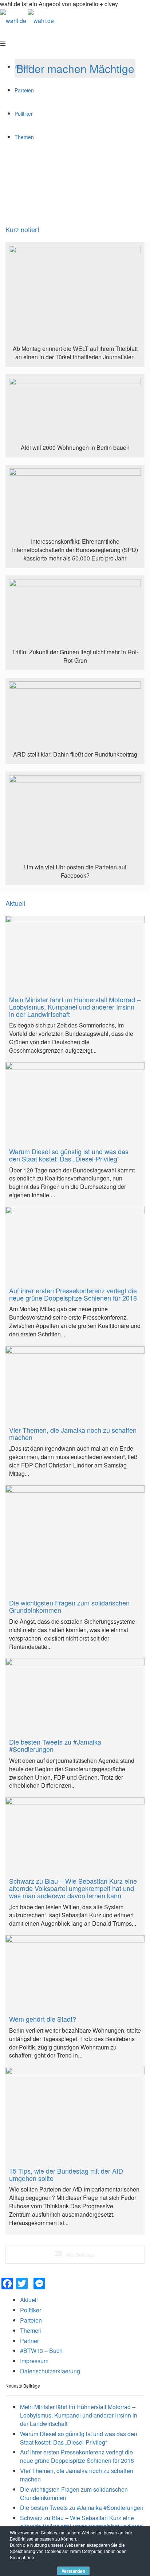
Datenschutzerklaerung (50, 2371)
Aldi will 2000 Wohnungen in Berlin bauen (75, 447)
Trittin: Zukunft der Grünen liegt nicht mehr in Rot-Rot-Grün (75, 656)
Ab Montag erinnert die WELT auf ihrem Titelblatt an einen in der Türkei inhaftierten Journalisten (75, 353)
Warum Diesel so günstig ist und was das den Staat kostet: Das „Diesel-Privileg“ (79, 2438)
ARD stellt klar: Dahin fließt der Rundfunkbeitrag (75, 754)
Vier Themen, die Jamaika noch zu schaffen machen (77, 2475)
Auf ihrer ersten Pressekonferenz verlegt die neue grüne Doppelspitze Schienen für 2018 (77, 2456)
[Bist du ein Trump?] (75, 295)
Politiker (31, 2310)
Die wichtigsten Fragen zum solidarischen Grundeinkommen (74, 2493)
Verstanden (73, 2571)
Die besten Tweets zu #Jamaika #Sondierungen (82, 2508)
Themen (31, 2330)
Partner (29, 2341)
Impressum (34, 2361)
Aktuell (15, 903)
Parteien (31, 2320)
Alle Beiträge (80, 2255)
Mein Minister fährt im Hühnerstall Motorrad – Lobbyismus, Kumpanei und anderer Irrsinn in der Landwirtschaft (79, 2415)
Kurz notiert (22, 229)
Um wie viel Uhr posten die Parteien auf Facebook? (75, 871)
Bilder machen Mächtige (75, 68)
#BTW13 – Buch (41, 2351)
